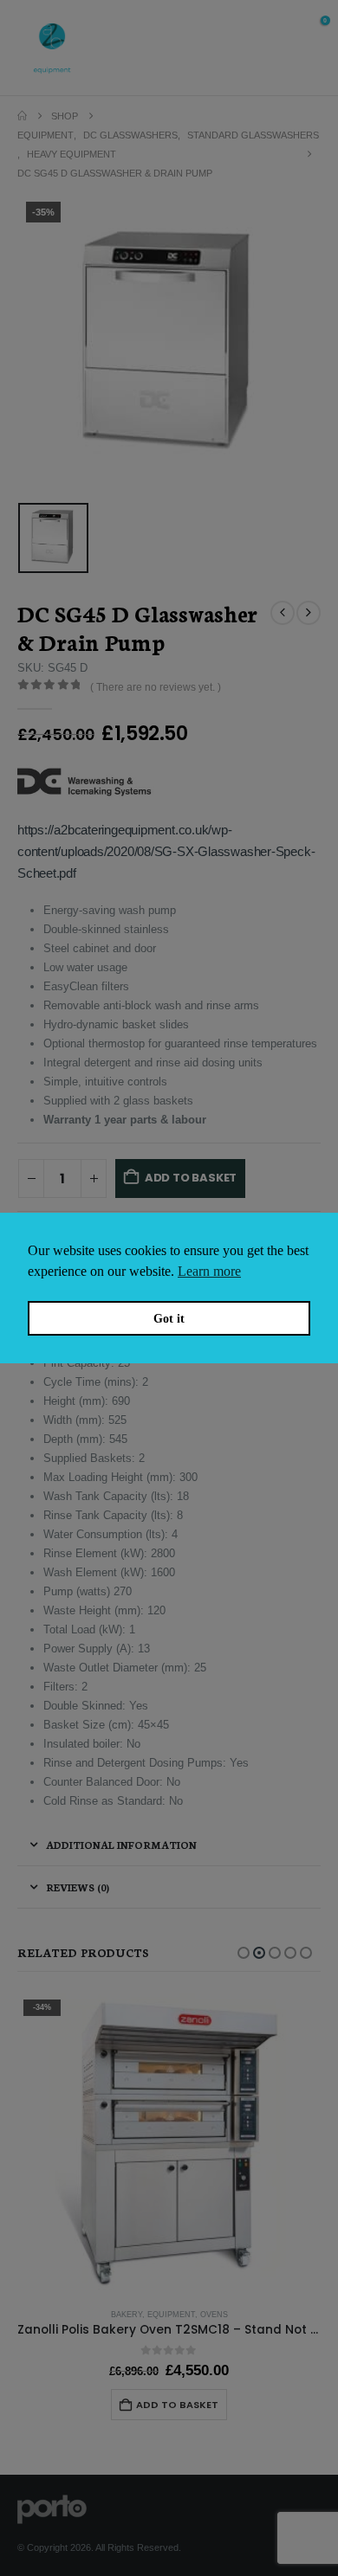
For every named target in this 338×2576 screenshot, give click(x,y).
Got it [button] (169, 1318)
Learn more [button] (209, 1271)
